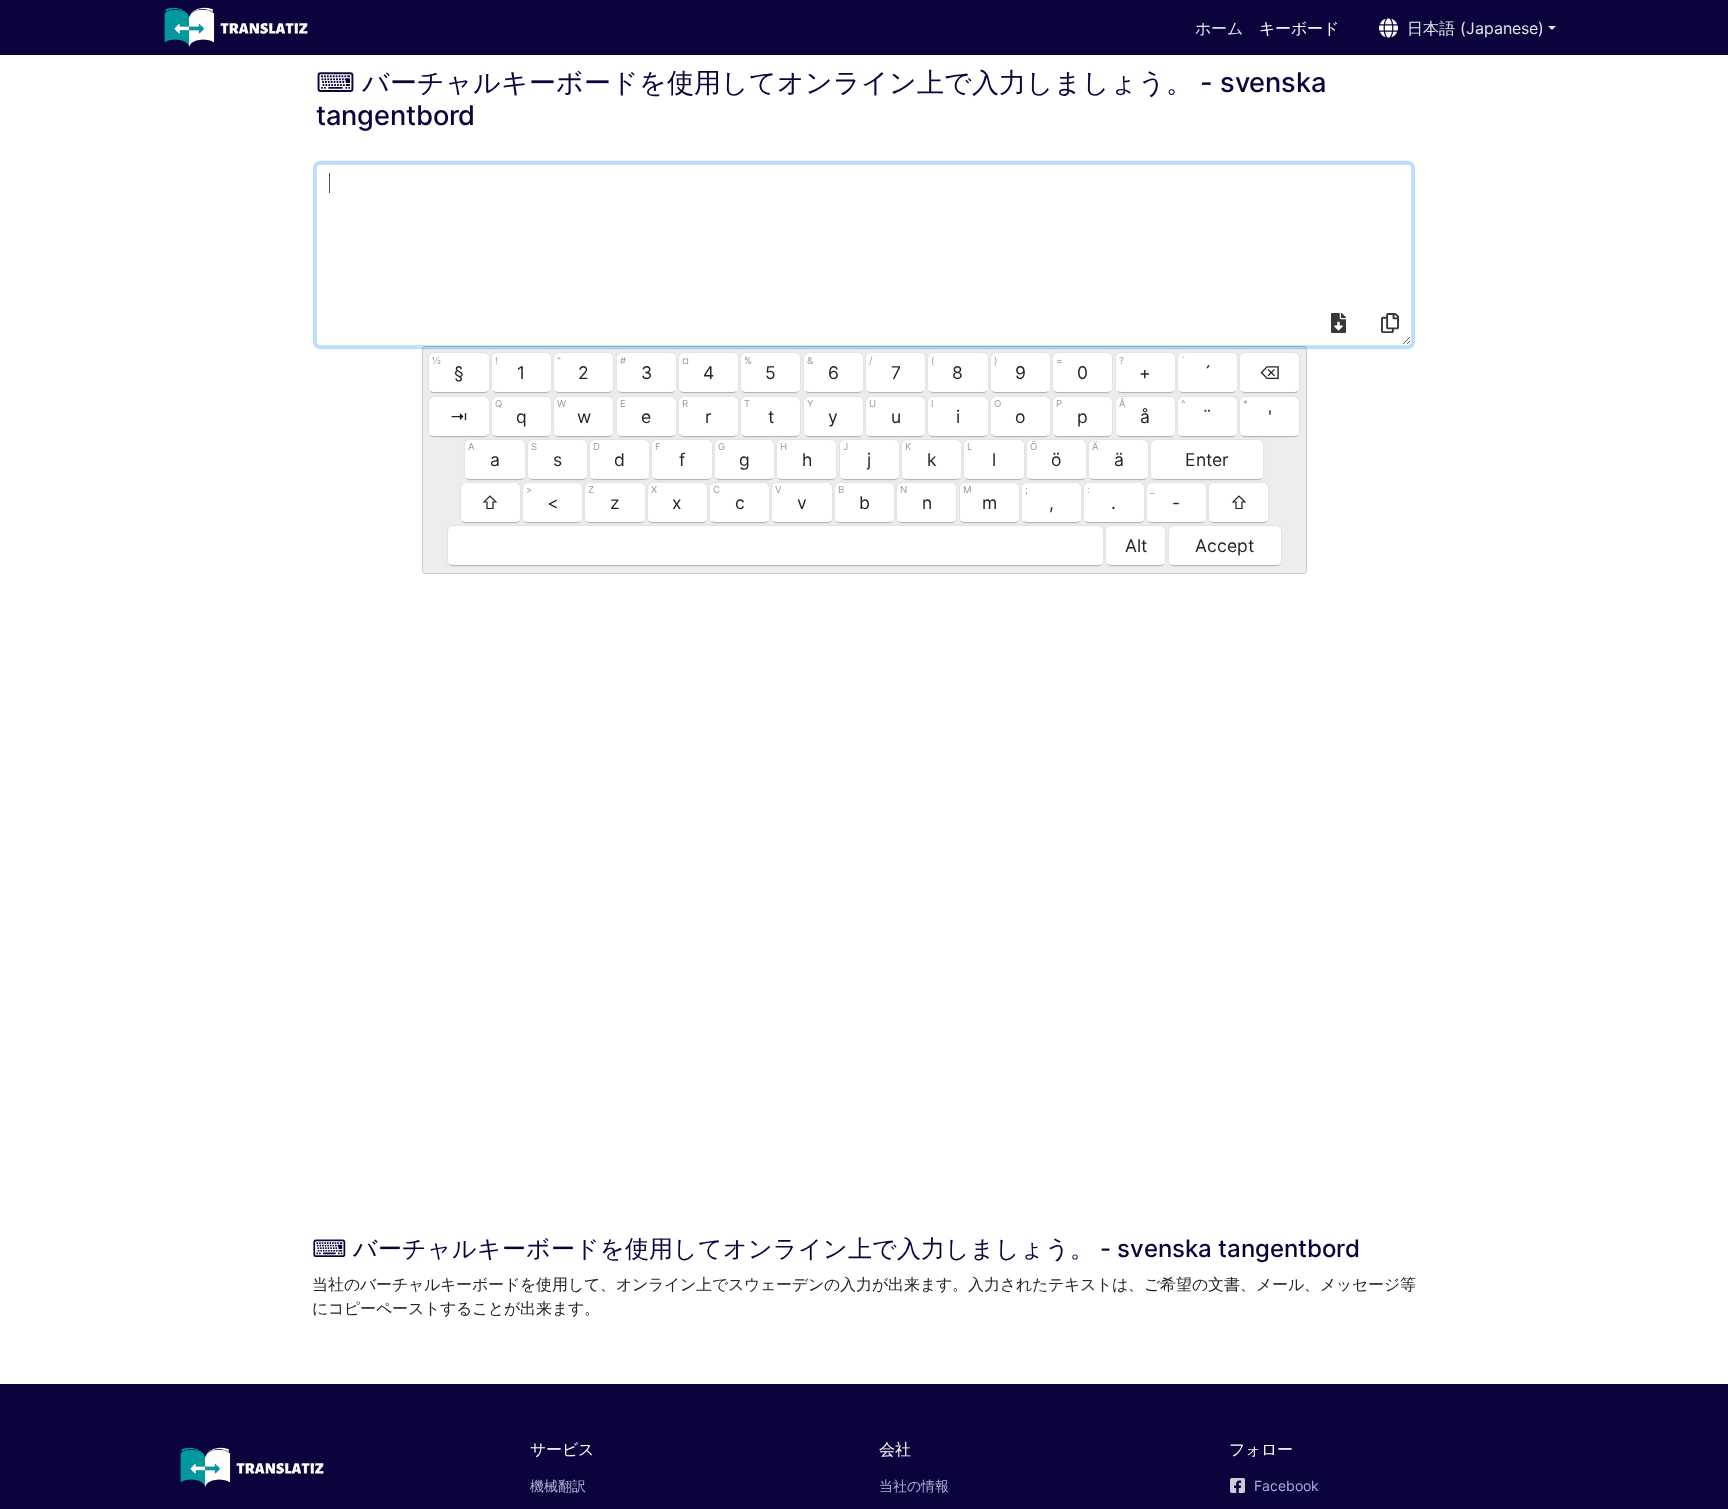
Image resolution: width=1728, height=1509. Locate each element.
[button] (1463, 28)
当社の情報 (914, 1485)
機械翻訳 (586, 1485)
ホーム (1219, 28)
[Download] (1338, 326)
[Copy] (1389, 326)
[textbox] (864, 255)
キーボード (1307, 28)
